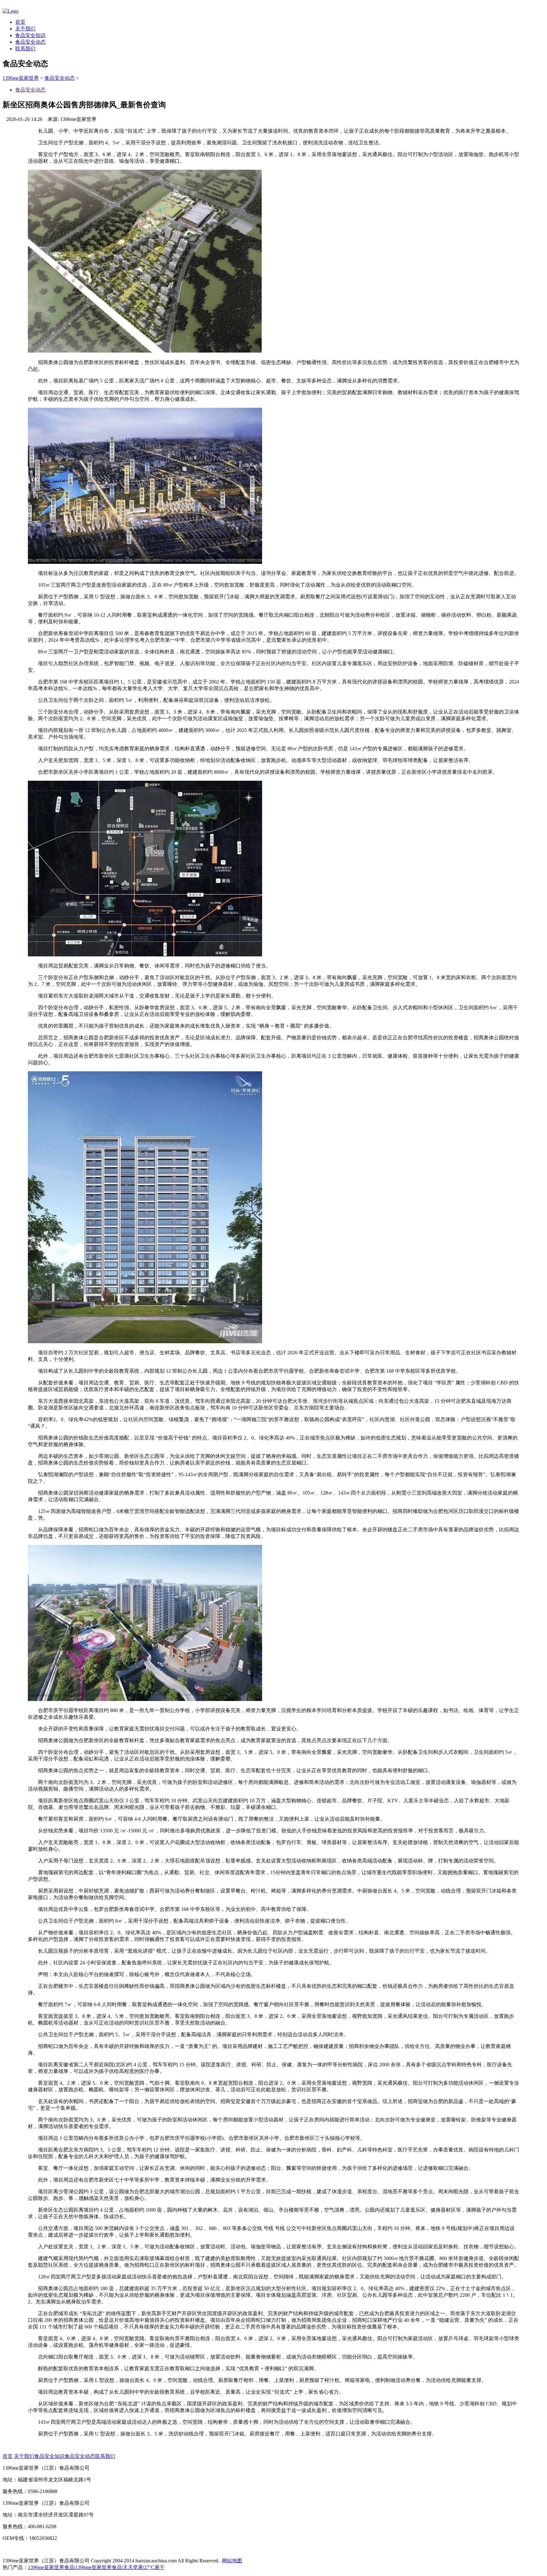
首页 (20, 22)
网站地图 (232, 2561)
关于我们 (25, 29)
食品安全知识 (30, 35)
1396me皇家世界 (21, 78)
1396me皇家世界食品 (51, 2567)
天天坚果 (133, 2567)
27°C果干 (154, 2567)
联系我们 (25, 49)
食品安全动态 (30, 42)
